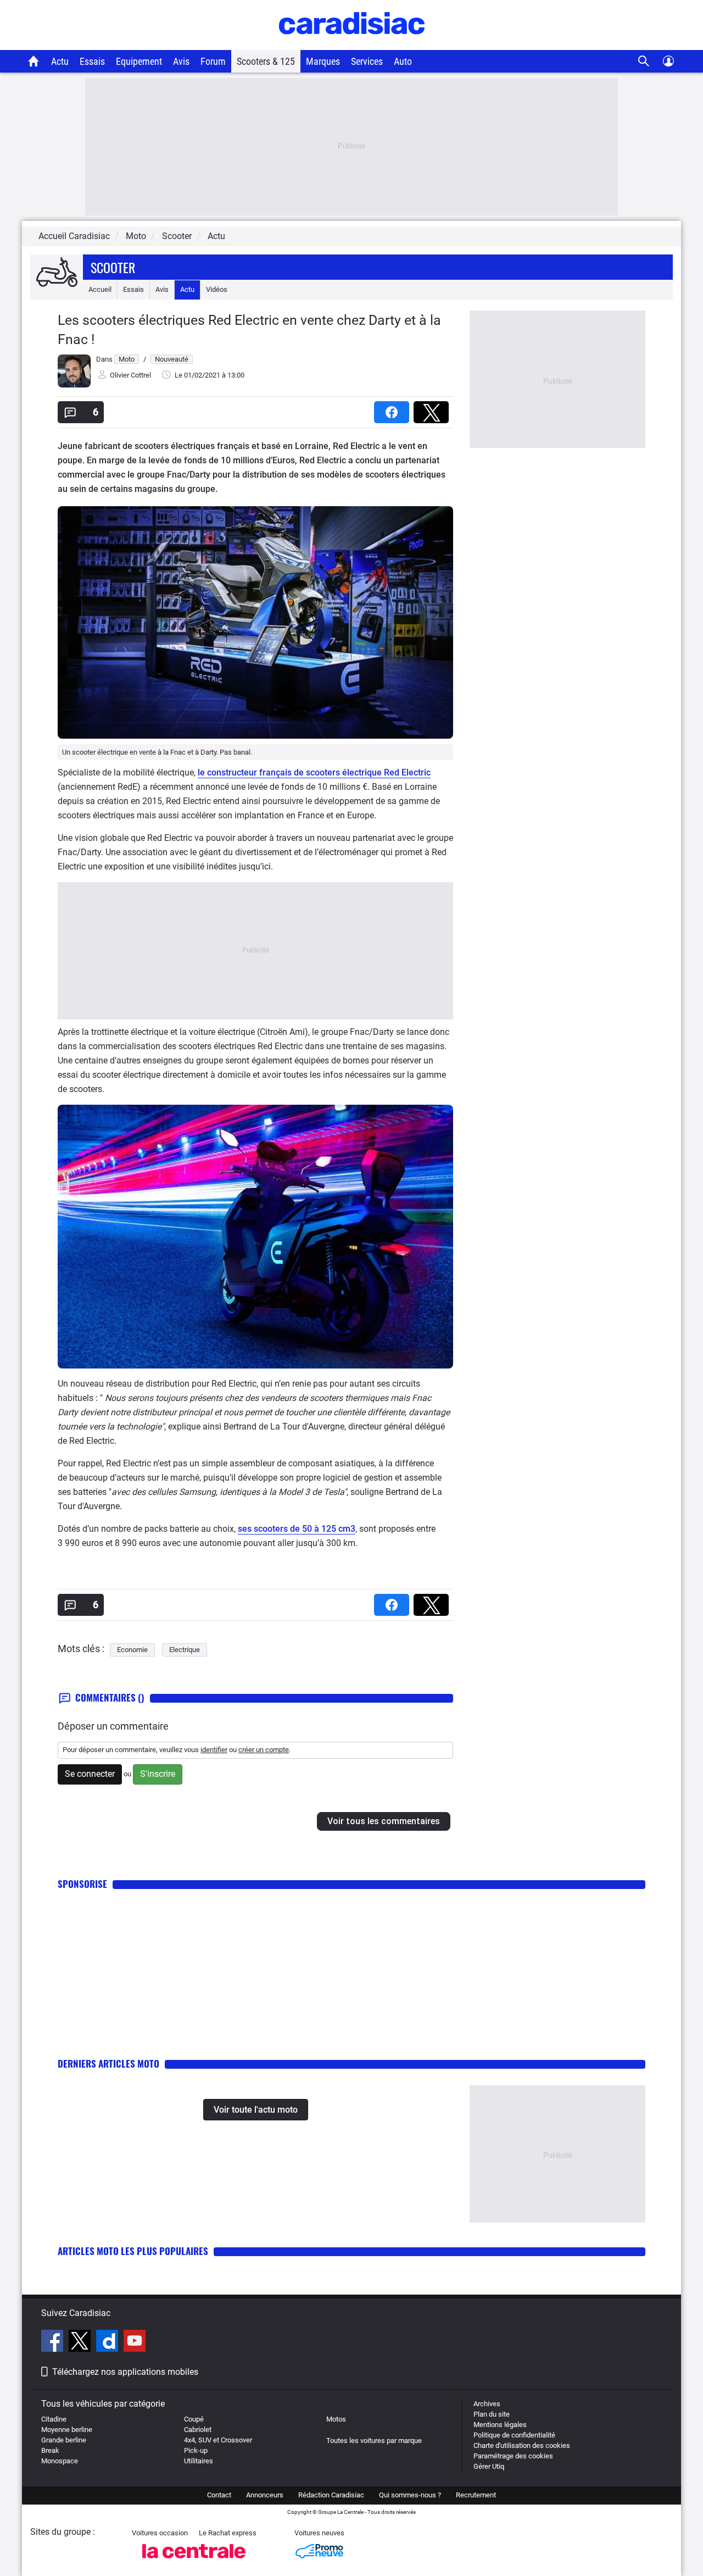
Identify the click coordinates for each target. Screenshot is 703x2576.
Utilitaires (199, 2461)
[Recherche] (644, 61)
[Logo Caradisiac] (352, 44)
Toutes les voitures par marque (374, 2441)
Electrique (185, 1650)
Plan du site (492, 2414)
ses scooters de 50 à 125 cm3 (297, 1529)
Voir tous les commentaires (384, 1821)
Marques (323, 61)
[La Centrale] (194, 2561)
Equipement (139, 61)
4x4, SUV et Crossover (218, 2440)
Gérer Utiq (489, 2466)
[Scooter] (57, 273)
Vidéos (217, 289)
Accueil (100, 289)
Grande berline (64, 2440)
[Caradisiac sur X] (81, 2342)
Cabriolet (198, 2430)
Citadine (54, 2419)
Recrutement (476, 2495)
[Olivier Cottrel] (74, 385)
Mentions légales (500, 2425)
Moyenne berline (67, 2430)
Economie (132, 1650)
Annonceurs (265, 2495)
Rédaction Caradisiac (331, 2495)
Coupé (194, 2419)
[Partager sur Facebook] (394, 409)
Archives (487, 2404)
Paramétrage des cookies (513, 2456)
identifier (214, 1750)
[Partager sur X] (433, 409)
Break (50, 2450)
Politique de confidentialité (514, 2435)
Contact (219, 2495)
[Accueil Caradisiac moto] (34, 61)
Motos (336, 2419)
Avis (181, 61)
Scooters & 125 (266, 61)
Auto (403, 61)
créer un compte (264, 1750)
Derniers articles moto (108, 2063)
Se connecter (90, 1774)
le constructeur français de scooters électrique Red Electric (314, 772)
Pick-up (196, 2450)
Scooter (113, 267)
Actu (60, 61)
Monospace (60, 2461)
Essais (92, 61)
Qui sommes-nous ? (410, 2495)
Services (367, 61)
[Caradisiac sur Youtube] (135, 2342)
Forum (213, 61)
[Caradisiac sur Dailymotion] (108, 2342)
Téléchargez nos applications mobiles (125, 2372)
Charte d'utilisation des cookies (522, 2445)
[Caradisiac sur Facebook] (54, 2342)
